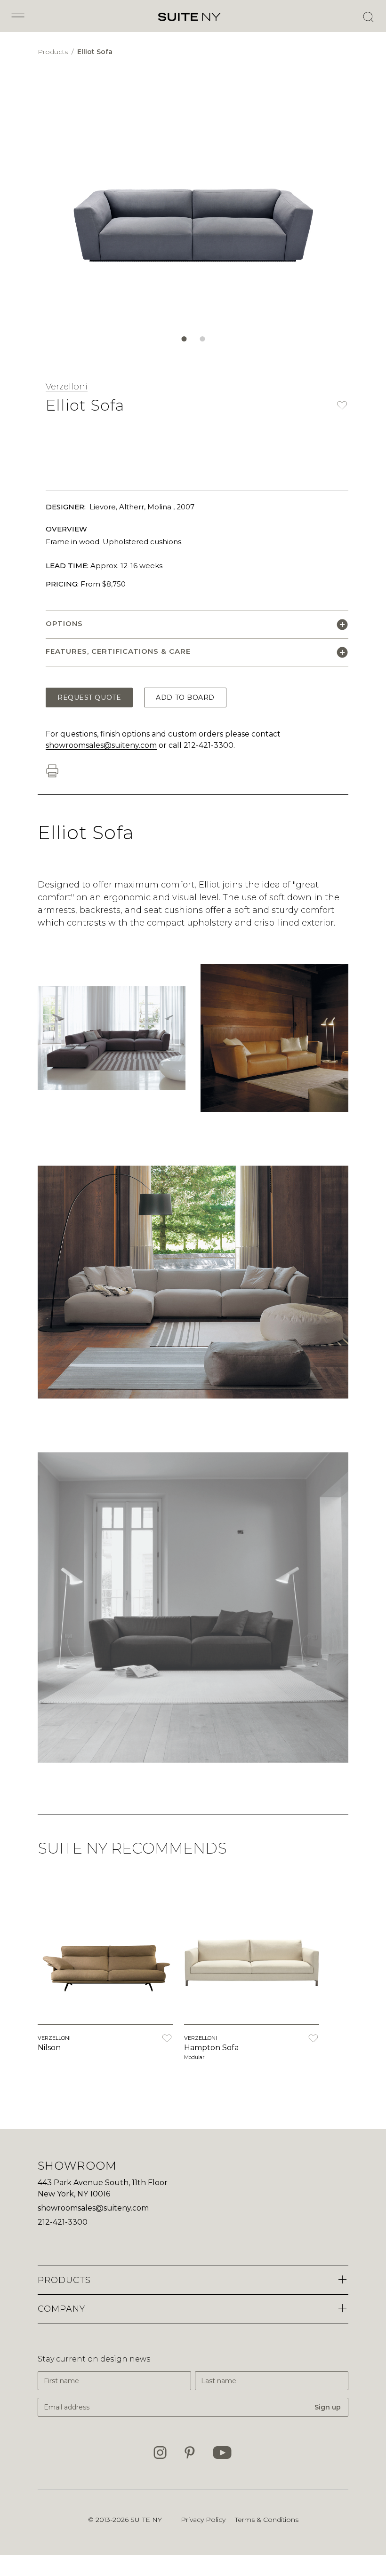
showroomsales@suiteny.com (101, 745)
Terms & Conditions (267, 2520)
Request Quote (89, 698)
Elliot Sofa (95, 52)
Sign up (328, 2407)
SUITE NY (146, 2520)
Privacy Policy (203, 2520)
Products (54, 52)
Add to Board (185, 698)
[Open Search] (368, 17)
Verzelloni (67, 387)
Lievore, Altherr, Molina (130, 507)
